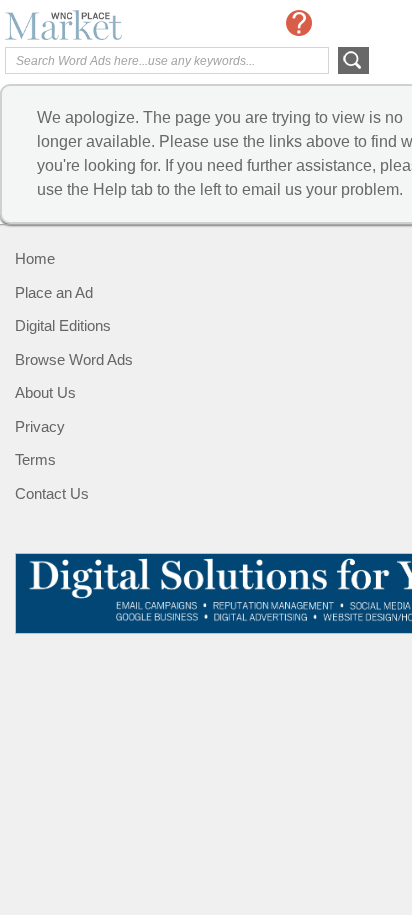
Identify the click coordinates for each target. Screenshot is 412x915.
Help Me (299, 23)
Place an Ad (54, 292)
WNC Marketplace (85, 25)
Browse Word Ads (74, 359)
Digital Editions (63, 325)
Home (35, 258)
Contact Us (52, 493)
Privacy (40, 426)
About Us (45, 392)
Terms (35, 459)
